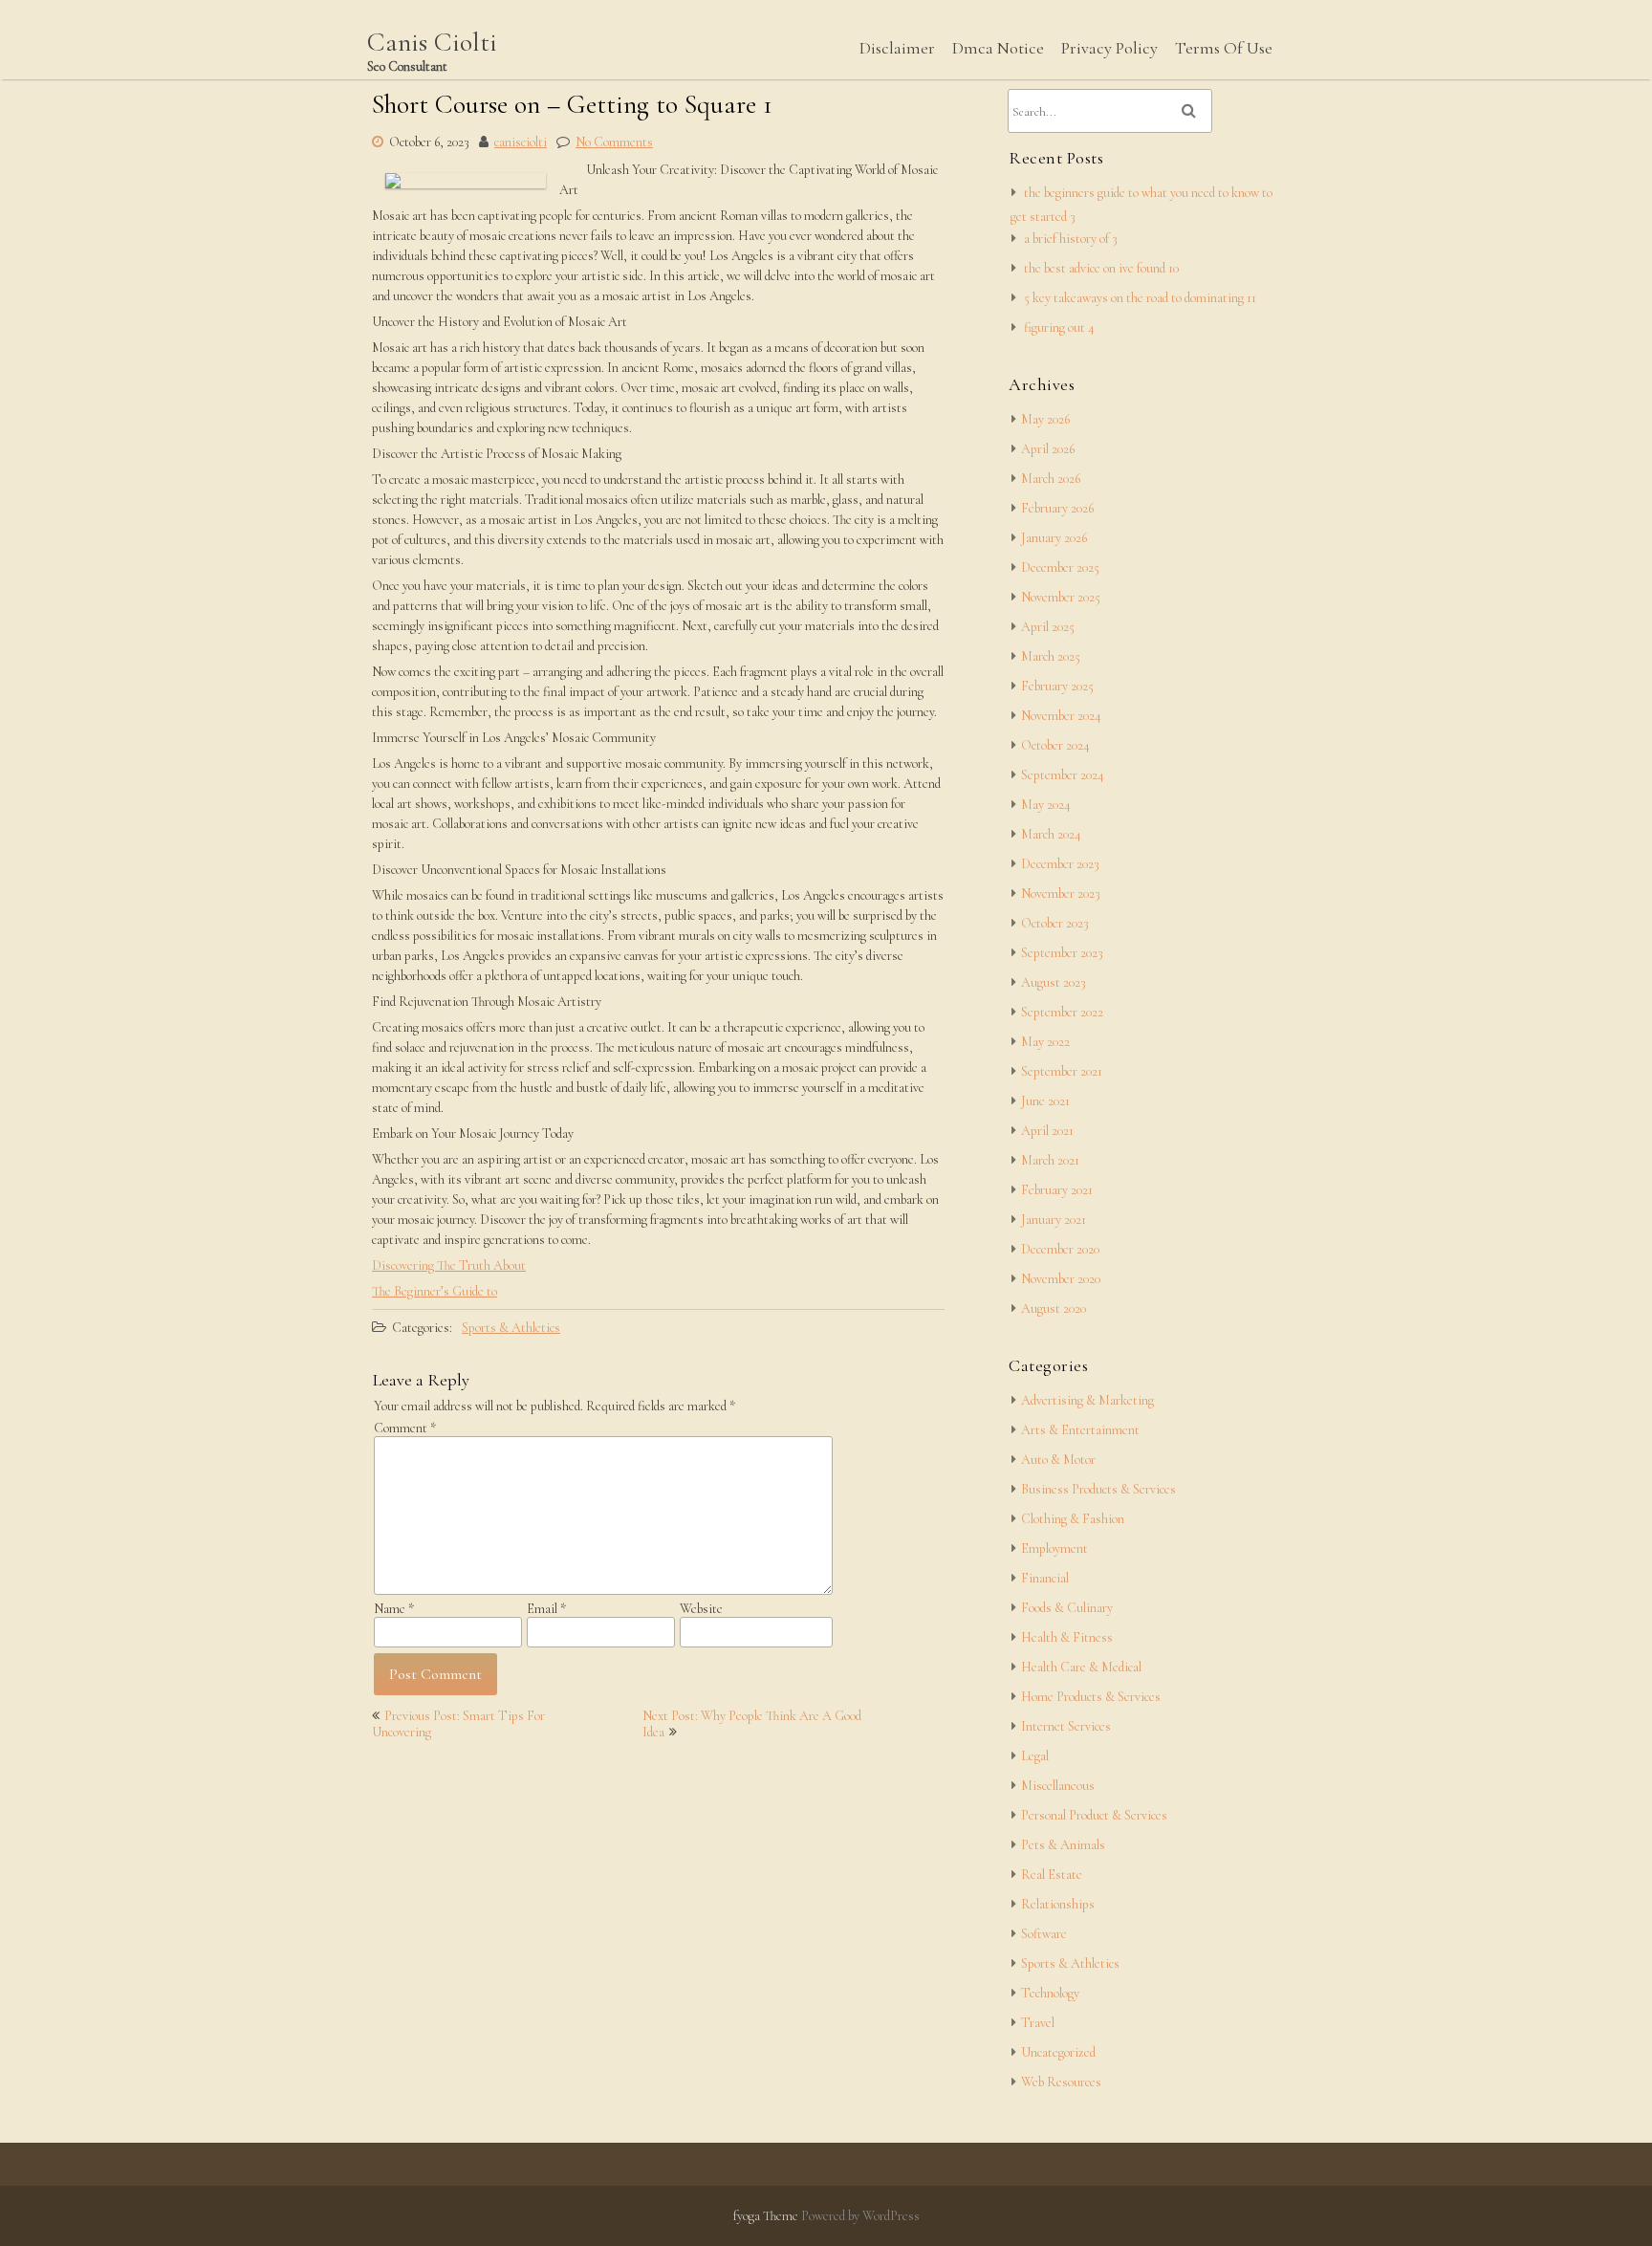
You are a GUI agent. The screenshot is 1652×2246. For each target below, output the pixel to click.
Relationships (1058, 1904)
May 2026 (1045, 419)
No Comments (614, 142)
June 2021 (1045, 1101)
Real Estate (1052, 1875)
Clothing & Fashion (1073, 1519)
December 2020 (1060, 1249)
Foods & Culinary (1067, 1608)
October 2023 (1055, 923)
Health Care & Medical (1081, 1667)
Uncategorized (1058, 2052)
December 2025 (1060, 567)
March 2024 (1051, 834)
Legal (1035, 1756)
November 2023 (1061, 894)
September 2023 (1062, 953)
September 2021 (1062, 1071)
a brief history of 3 (1071, 239)
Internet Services (1066, 1726)
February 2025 (1057, 686)
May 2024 (1046, 805)
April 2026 (1048, 449)
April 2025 (1048, 627)
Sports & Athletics (511, 1328)
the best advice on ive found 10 (1101, 268)
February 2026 (1057, 508)
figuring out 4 (1059, 327)
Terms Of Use (1224, 48)
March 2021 (1050, 1160)
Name (394, 1609)
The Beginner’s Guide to (435, 1291)
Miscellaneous (1058, 1786)
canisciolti (521, 142)
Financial (1045, 1578)
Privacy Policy (1109, 48)
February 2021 (1057, 1190)
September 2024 (1063, 775)
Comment (405, 1428)
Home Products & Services (1091, 1697)
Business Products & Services (1098, 1489)
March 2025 (1051, 656)
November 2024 (1061, 716)
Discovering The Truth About (449, 1265)
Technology (1050, 1993)
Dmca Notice (998, 48)
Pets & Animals (1063, 1845)
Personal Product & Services (1094, 1815)
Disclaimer (897, 48)
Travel (1038, 2023)
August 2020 (1054, 1308)
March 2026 (1051, 479)
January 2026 (1054, 538)
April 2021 (1047, 1131)
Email (546, 1609)
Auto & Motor (1058, 1460)
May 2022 (1045, 1042)
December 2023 (1060, 864)
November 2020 (1061, 1279)
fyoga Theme (767, 2216)
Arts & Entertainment (1080, 1430)
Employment (1054, 1548)
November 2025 (1061, 597)
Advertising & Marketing (1087, 1400)
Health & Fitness (1067, 1637)
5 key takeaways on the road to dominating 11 (1140, 298)
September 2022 (1062, 1012)
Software (1044, 1934)
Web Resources (1061, 2082)
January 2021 (1054, 1220)
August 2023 (1054, 982)
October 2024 (1055, 745)
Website (701, 1609)
